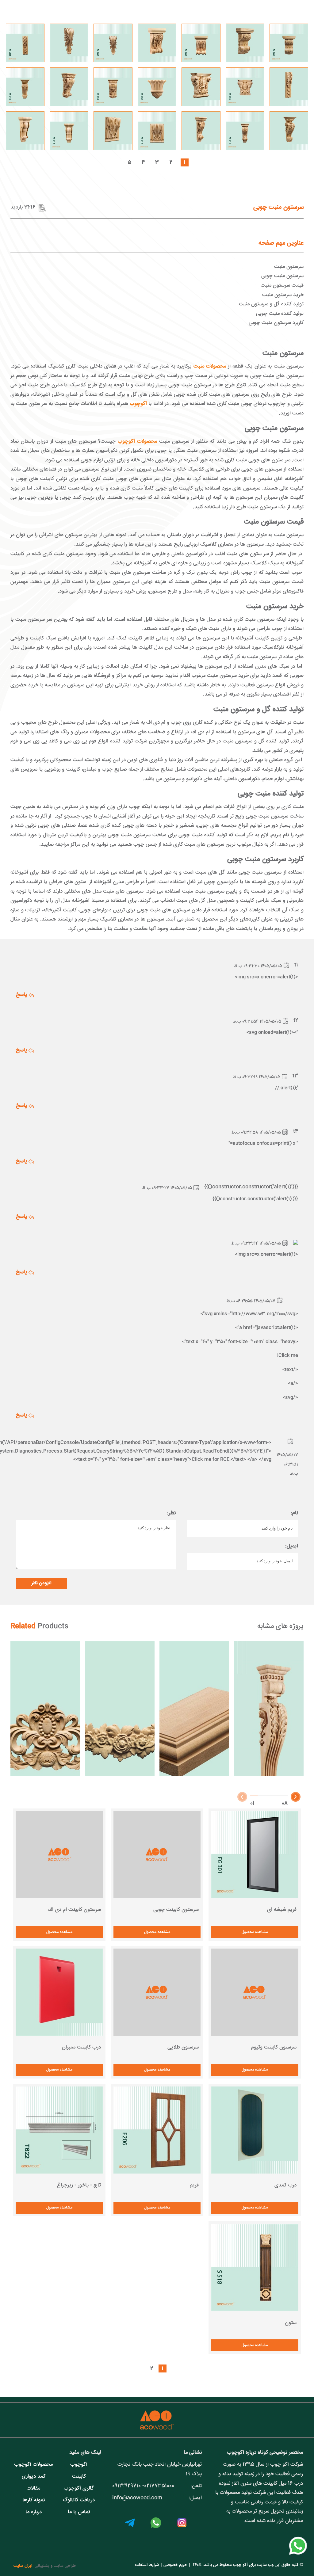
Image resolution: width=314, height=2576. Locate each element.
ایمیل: (292, 1546)
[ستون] (255, 2268)
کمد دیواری (34, 2477)
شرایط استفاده (147, 2565)
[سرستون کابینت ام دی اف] (59, 1855)
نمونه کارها (34, 2500)
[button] (296, 1797)
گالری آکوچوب (79, 2488)
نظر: (171, 1513)
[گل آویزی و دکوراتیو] (120, 1709)
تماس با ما (79, 2512)
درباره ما (34, 2512)
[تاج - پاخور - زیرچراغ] (59, 2130)
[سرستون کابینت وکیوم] (255, 1992)
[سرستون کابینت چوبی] (157, 1855)
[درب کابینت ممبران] (59, 1992)
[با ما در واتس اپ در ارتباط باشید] (298, 2555)
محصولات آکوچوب (33, 2465)
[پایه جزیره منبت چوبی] (269, 1709)
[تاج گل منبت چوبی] (45, 1709)
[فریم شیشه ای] (255, 1855)
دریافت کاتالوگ (79, 2500)
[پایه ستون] (194, 1709)
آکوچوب (79, 2465)
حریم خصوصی (175, 2565)
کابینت (79, 2477)
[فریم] (157, 2130)
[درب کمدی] (255, 2130)
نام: (294, 1513)
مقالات (33, 2488)
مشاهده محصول (255, 1932)
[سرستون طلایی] (157, 1992)
